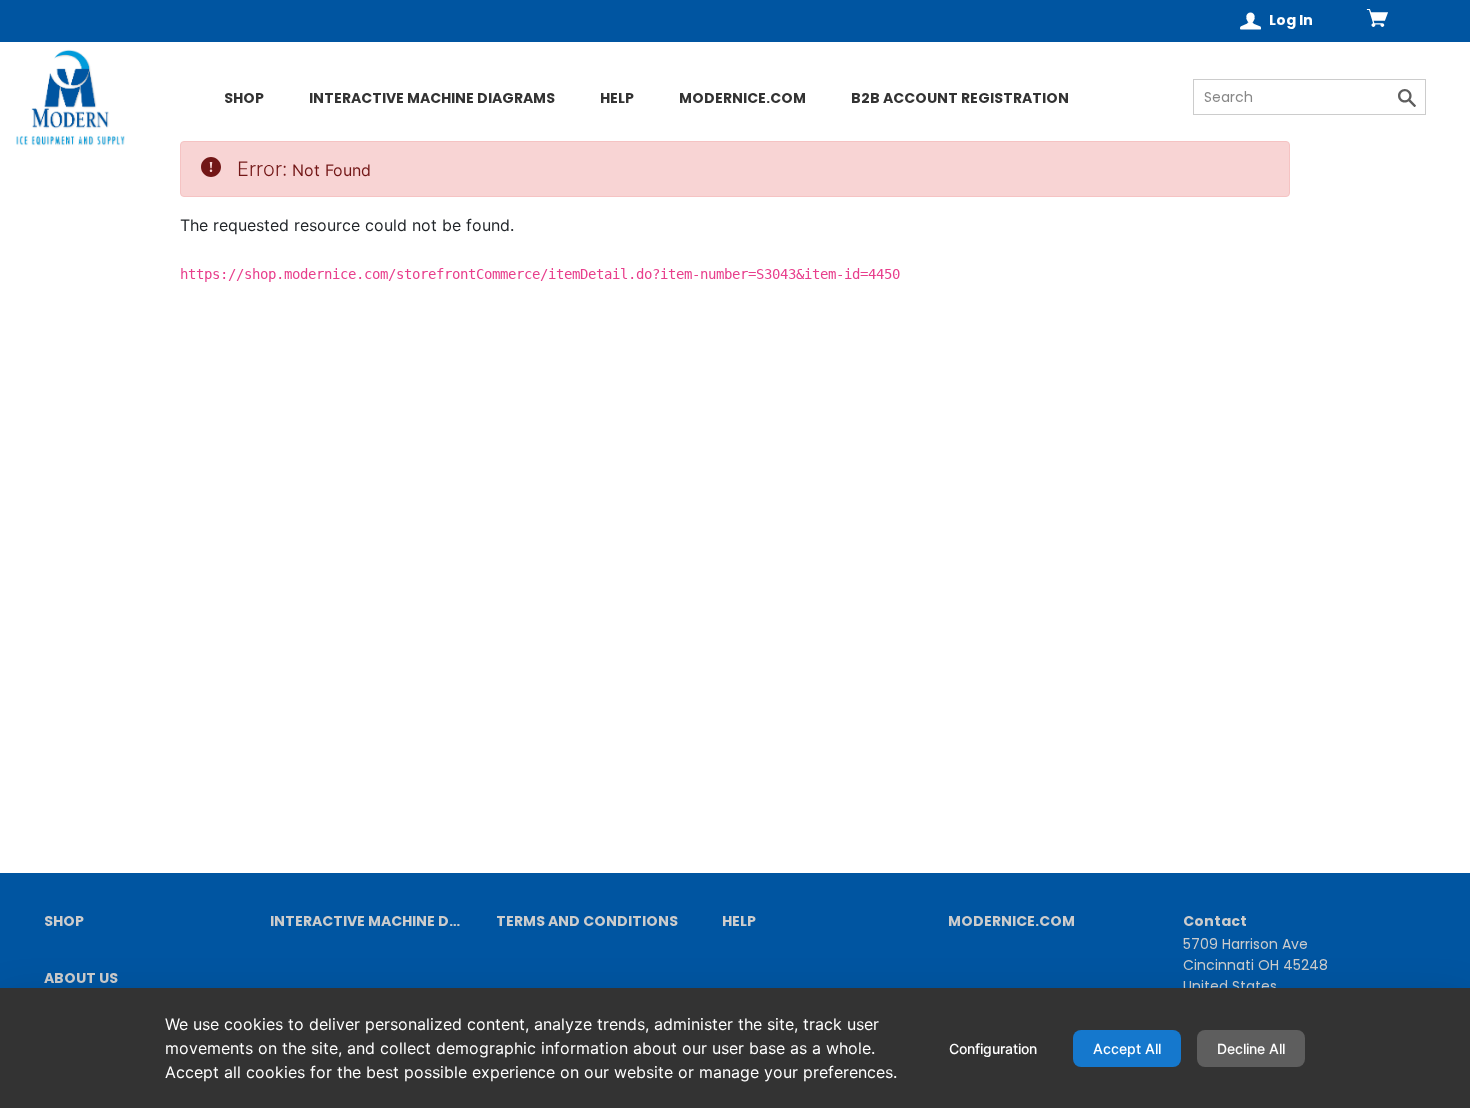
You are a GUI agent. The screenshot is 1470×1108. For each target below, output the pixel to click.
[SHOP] (143, 133)
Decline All (1251, 1048)
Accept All (1127, 1048)
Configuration (993, 1048)
